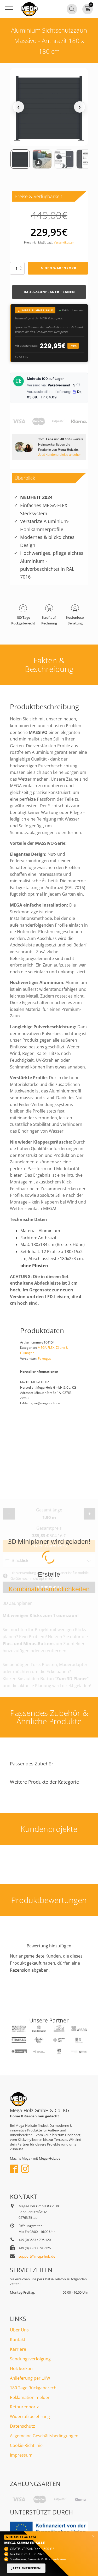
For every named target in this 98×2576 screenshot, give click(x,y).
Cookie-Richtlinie (26, 2445)
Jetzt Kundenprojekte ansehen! (60, 455)
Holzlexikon (21, 2368)
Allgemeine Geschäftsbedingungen (44, 2436)
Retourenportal (25, 2407)
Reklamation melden (30, 2397)
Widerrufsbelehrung (30, 2416)
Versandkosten (64, 242)
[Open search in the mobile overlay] (72, 9)
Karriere (18, 2349)
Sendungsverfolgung (30, 2359)
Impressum (21, 2455)
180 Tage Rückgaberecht (34, 2388)
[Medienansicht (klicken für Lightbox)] (49, 107)
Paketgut (44, 1359)
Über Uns (19, 2330)
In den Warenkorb (58, 268)
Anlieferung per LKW (30, 2378)
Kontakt (18, 2340)
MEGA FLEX (46, 1348)
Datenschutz (22, 2426)
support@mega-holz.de (37, 2256)
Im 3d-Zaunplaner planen (49, 292)
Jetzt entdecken (26, 2568)
